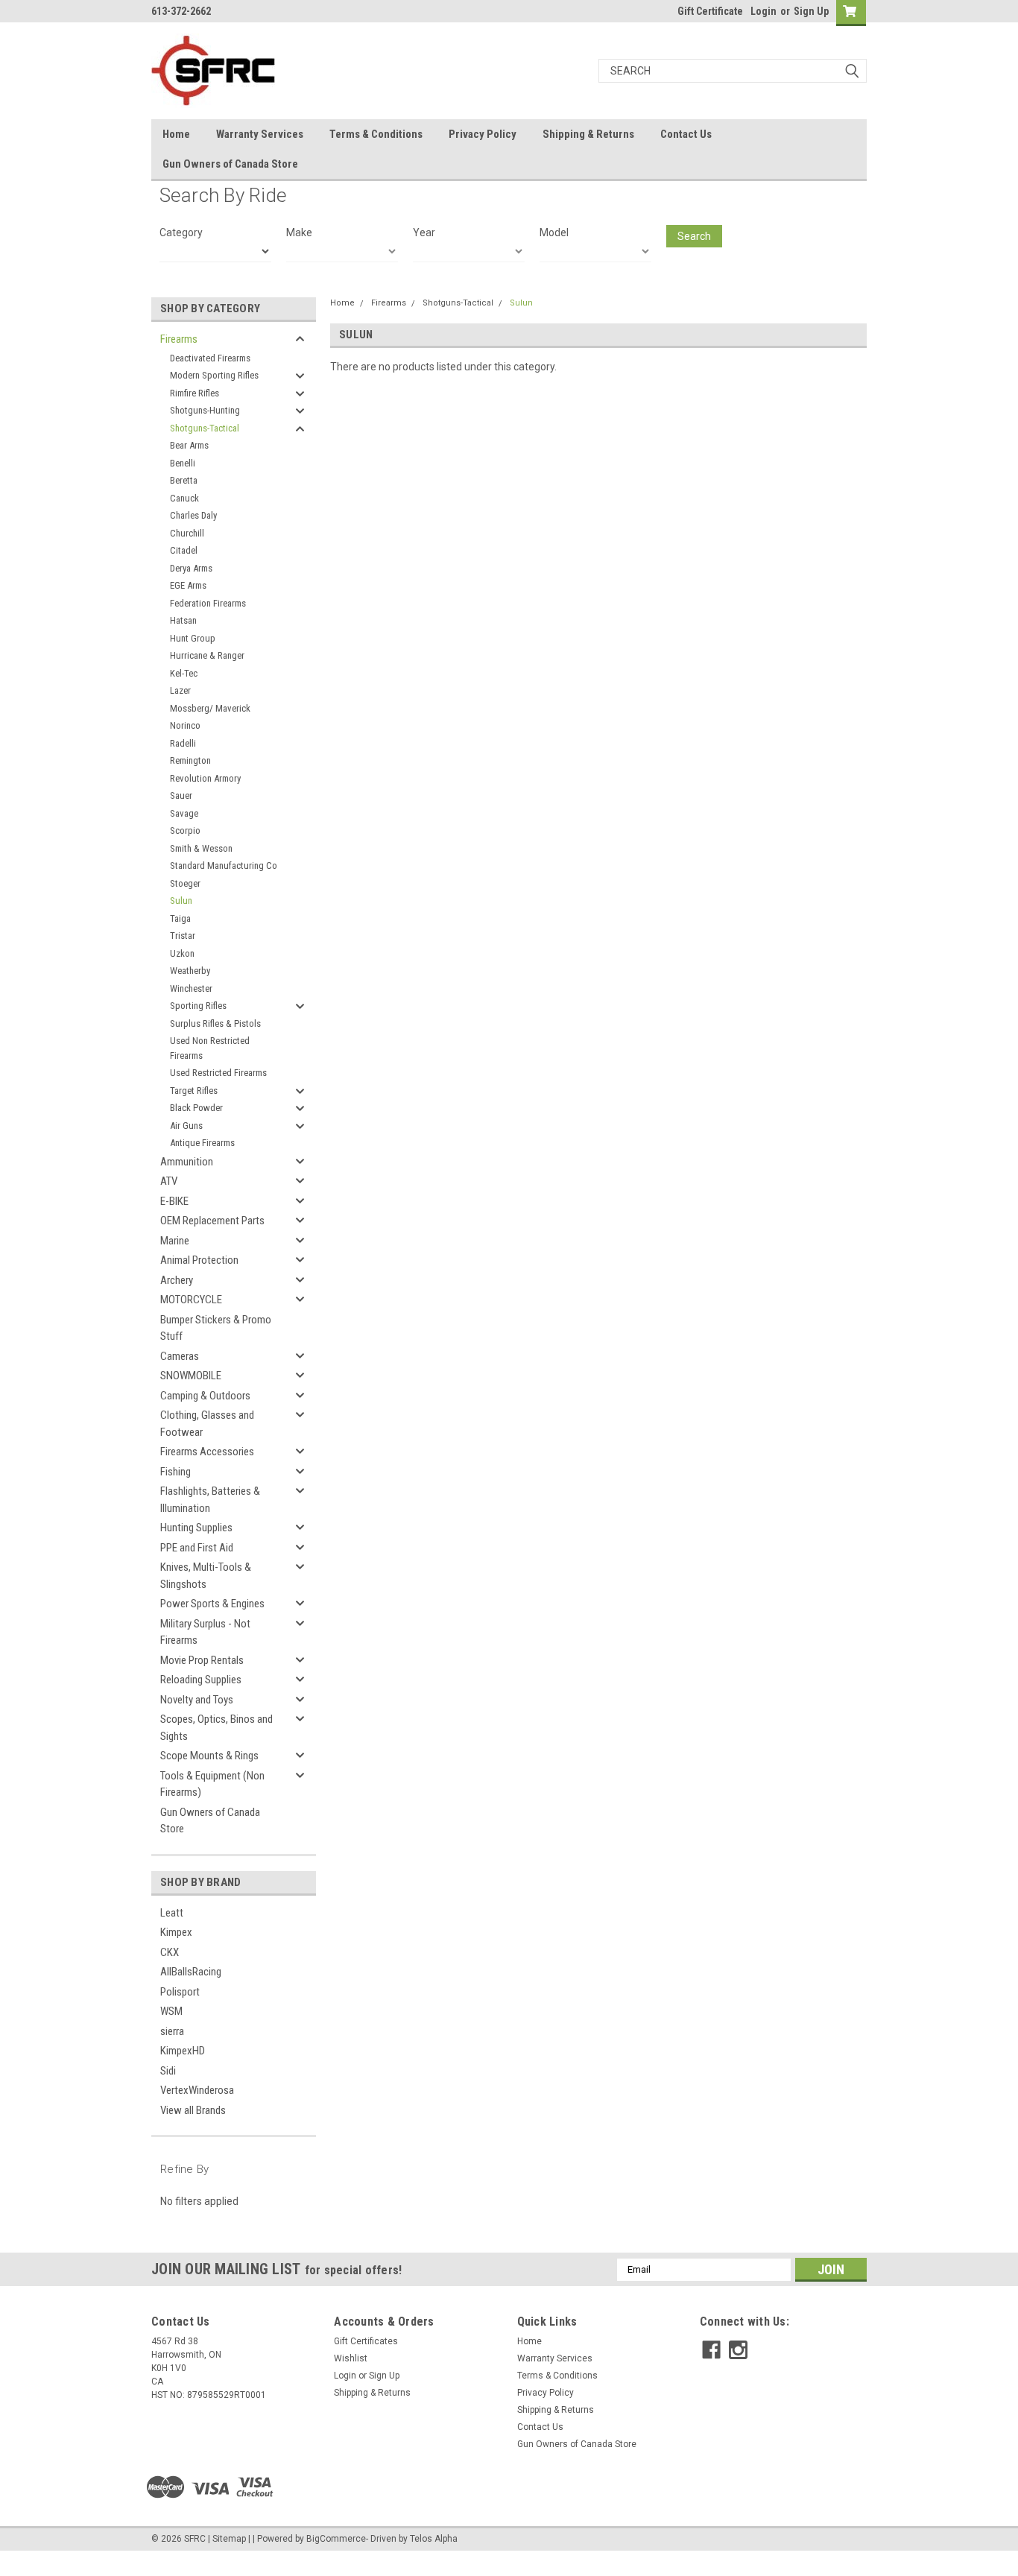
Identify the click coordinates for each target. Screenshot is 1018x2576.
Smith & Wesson (201, 848)
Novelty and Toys (197, 1700)
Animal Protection (199, 1260)
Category (181, 232)
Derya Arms (191, 568)
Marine (175, 1241)
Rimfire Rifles (195, 393)
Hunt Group (193, 638)
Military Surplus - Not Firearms (205, 1632)
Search (694, 236)
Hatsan (183, 620)
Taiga (180, 918)
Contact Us (686, 134)
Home (176, 134)
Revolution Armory (205, 778)
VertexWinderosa (197, 2090)
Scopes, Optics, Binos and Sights (216, 1728)
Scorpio (185, 830)
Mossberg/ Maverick (210, 708)
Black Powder (196, 1108)
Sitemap (229, 2539)
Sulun (181, 901)
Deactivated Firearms (210, 358)
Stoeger (185, 883)
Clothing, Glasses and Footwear (207, 1424)
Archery (177, 1280)
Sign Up (811, 11)
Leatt (172, 1913)
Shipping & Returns (588, 134)
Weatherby (190, 971)
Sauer (181, 795)
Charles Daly (193, 515)
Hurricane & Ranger (207, 655)
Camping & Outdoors (205, 1396)
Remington (190, 760)
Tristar (183, 936)
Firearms (179, 339)
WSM (171, 2011)
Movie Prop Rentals (202, 1660)
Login (763, 11)
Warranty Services (260, 134)
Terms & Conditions (376, 134)
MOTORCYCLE (191, 1300)
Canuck (184, 498)
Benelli (183, 463)
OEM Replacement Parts (212, 1221)
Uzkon (182, 953)
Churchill (187, 533)
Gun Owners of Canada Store (230, 164)
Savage (184, 813)
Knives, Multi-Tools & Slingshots (206, 1576)
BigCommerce (336, 2539)
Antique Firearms (202, 1143)
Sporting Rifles (198, 1006)
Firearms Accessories (207, 1452)
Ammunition (187, 1162)
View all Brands (193, 2110)
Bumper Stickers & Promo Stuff (216, 1328)
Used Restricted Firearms (218, 1073)
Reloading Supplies (201, 1680)
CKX (170, 1952)
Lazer (180, 690)
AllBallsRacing (191, 1972)
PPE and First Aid (197, 1548)
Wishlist (351, 2358)
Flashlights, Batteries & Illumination (210, 1500)
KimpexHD (183, 2051)
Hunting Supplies (196, 1528)
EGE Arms (188, 585)
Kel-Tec (184, 673)
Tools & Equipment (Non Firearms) (212, 1784)
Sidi (168, 2071)
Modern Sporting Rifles (214, 375)
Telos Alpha (434, 2539)
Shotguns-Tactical (205, 428)
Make (299, 232)
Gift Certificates (366, 2341)
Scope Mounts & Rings (209, 1756)
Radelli (183, 743)
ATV (169, 1181)
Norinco (185, 725)
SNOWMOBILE (191, 1376)
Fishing (176, 1472)
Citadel (184, 550)
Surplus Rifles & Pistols (215, 1023)
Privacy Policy (483, 134)
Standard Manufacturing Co (224, 865)
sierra (172, 2031)
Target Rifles (194, 1091)
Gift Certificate (710, 11)
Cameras (180, 1356)
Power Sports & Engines (212, 1604)
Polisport (180, 1992)
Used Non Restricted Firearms (210, 1048)
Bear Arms (189, 445)
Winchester (191, 988)
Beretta (184, 480)
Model (554, 232)
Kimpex (176, 1932)
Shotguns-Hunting (205, 410)
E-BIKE (174, 1201)
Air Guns (186, 1126)
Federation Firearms (208, 603)
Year (424, 232)
